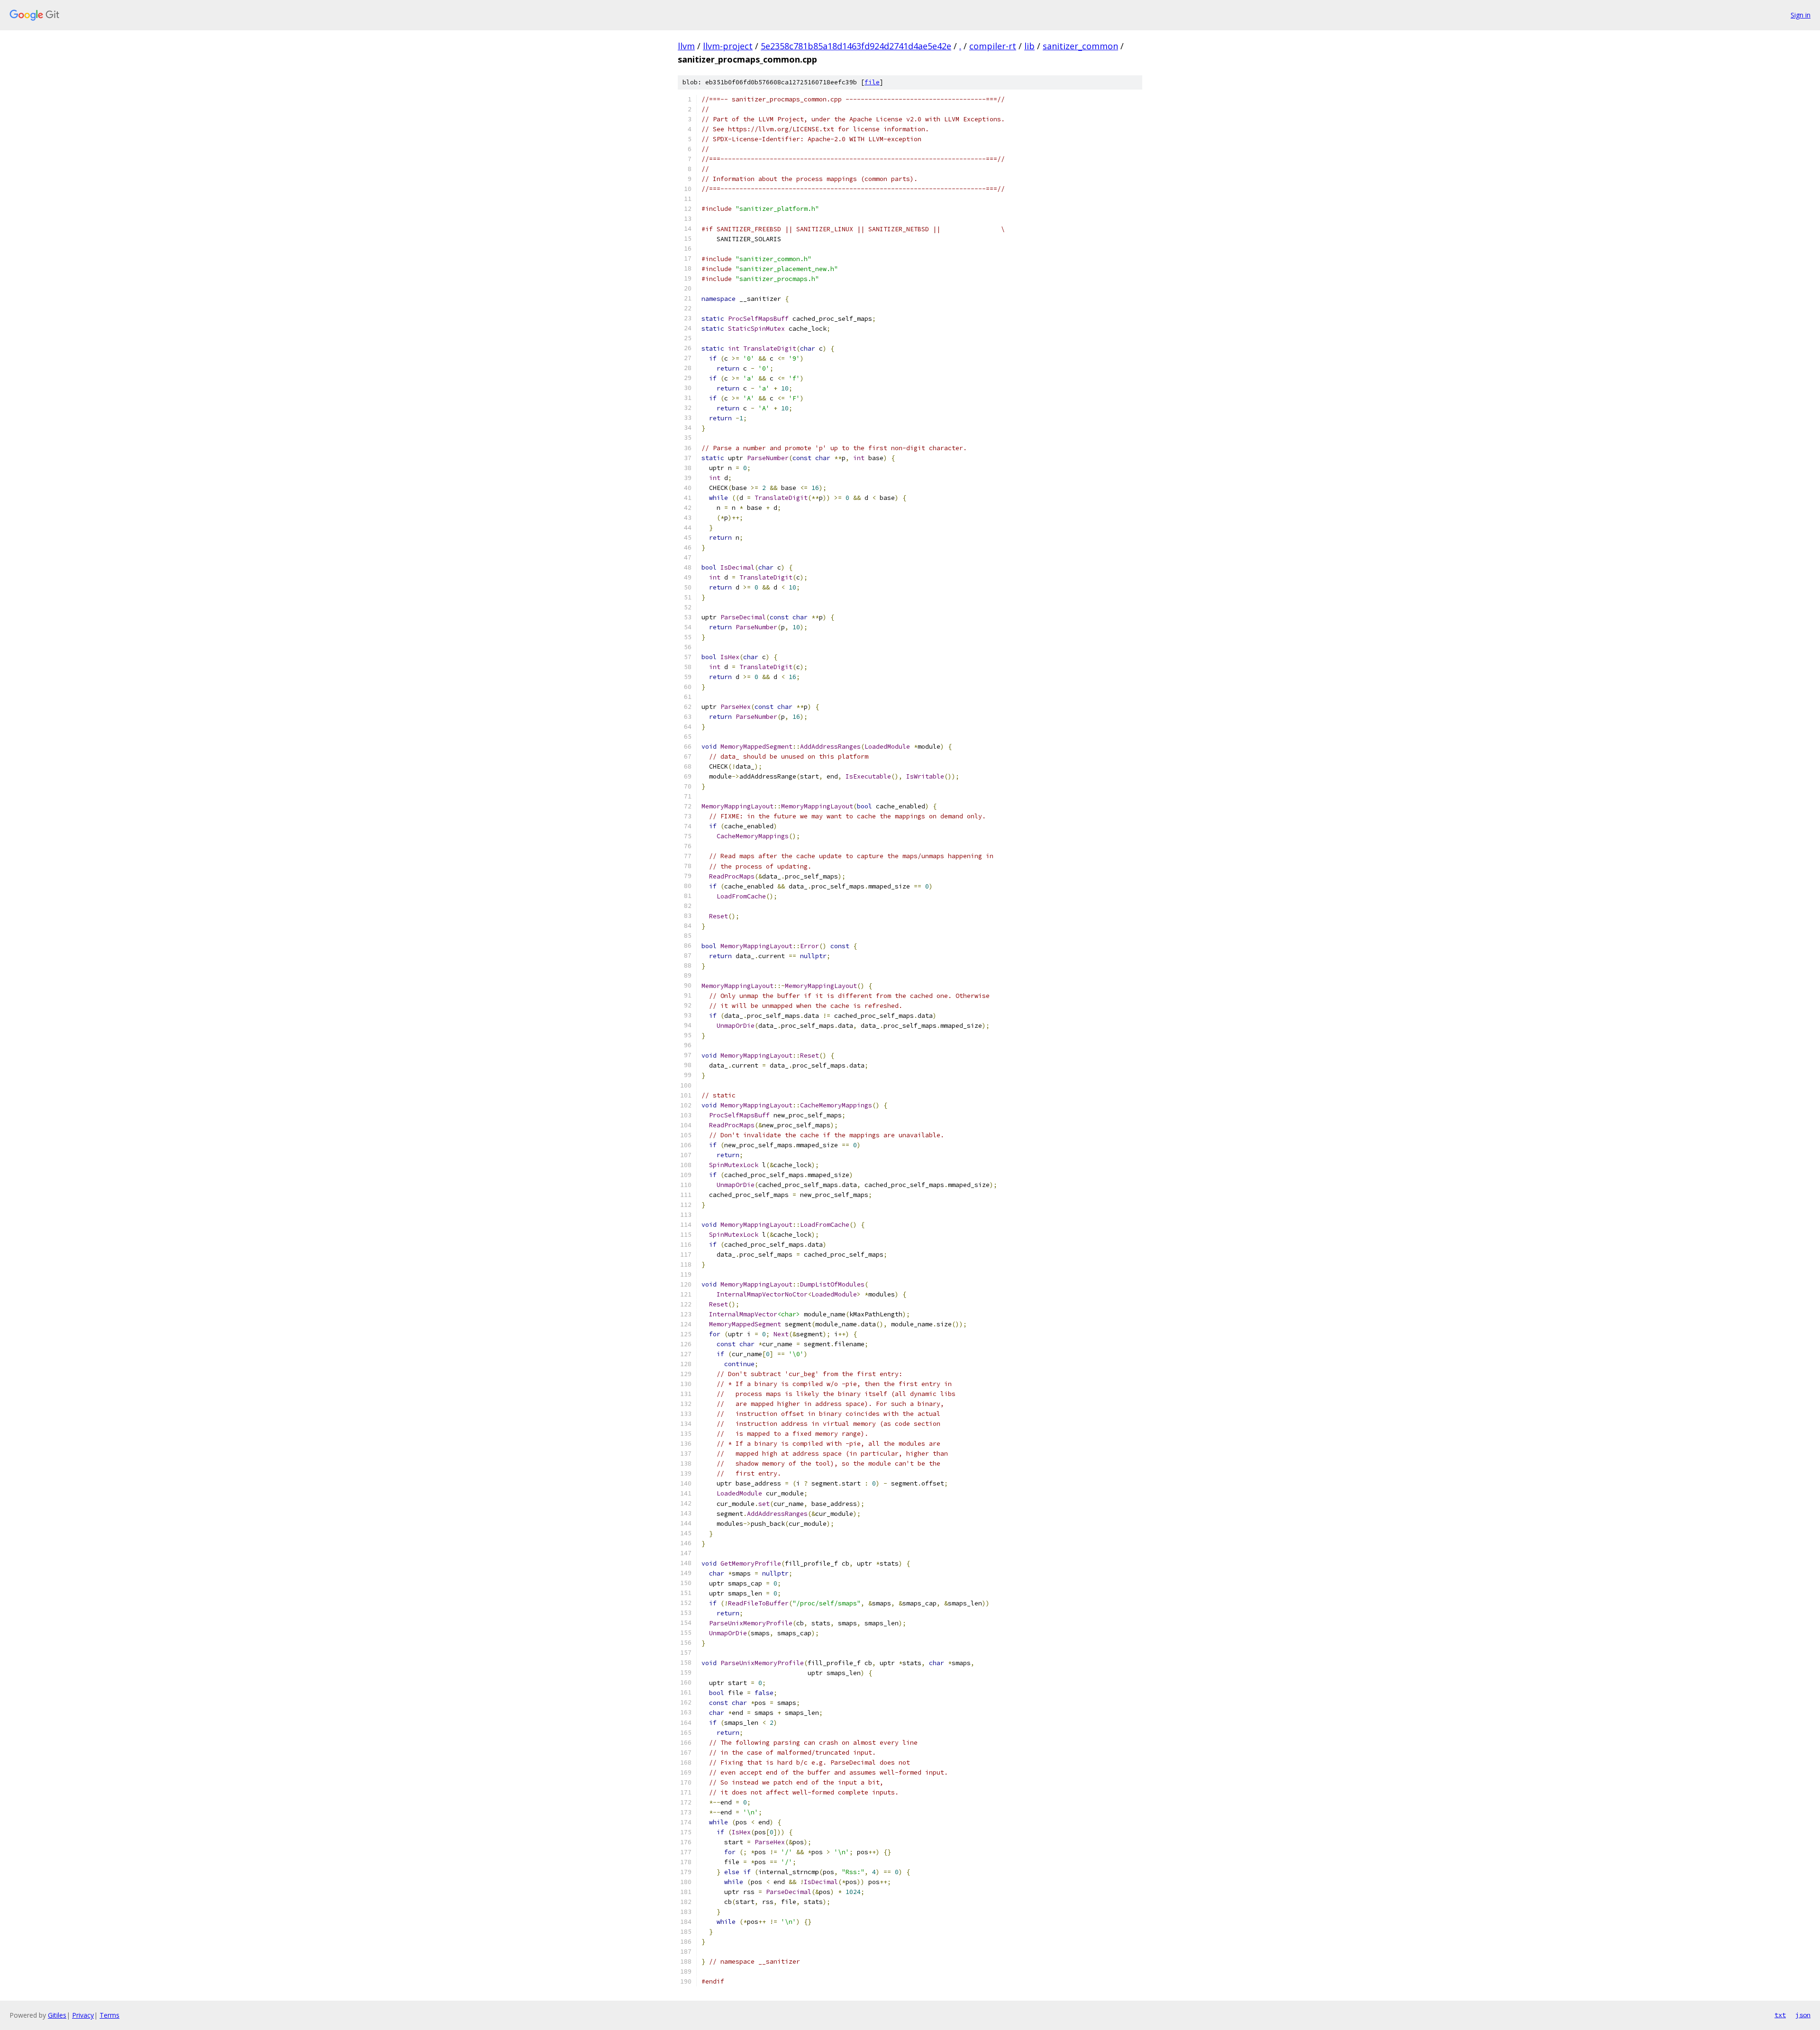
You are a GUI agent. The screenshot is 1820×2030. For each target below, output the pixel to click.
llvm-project (728, 46)
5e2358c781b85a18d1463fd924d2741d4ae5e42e (856, 46)
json (1803, 2015)
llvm (686, 46)
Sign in (1801, 15)
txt (1780, 2015)
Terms (109, 2015)
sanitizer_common (1080, 46)
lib (1029, 46)
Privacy (83, 2015)
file (872, 82)
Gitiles (57, 2015)
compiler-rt (993, 46)
